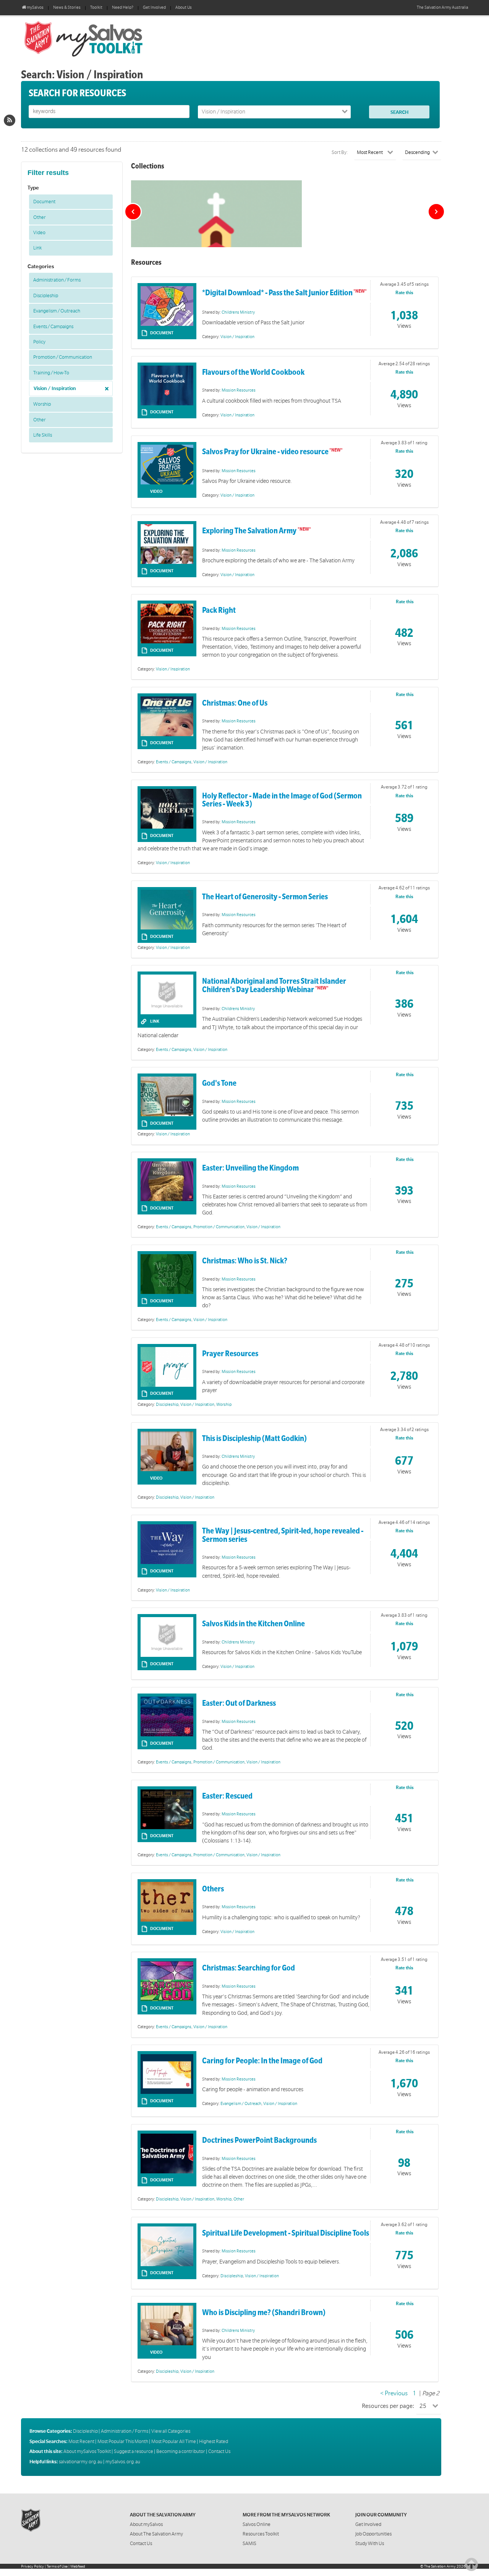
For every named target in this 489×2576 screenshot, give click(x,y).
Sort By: (340, 152)
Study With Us (370, 2544)
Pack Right (219, 610)
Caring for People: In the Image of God (262, 2061)
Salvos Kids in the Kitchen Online (253, 1624)
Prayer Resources (230, 1354)
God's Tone (219, 1083)
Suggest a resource (134, 2451)
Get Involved (154, 8)
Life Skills (43, 435)
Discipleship (46, 296)
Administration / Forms (57, 280)
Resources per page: (388, 2406)
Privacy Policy (32, 2566)
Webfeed (78, 2566)
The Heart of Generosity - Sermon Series (265, 897)
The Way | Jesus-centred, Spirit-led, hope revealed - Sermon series (283, 1535)
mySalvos (109, 38)
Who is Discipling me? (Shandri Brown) (264, 2313)
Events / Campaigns (53, 327)
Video (39, 233)
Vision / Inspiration (55, 389)
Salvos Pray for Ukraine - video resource (265, 452)
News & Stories (67, 8)
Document (44, 202)
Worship (42, 404)
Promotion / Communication (63, 357)
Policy (39, 342)
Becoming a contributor (181, 2451)
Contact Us (219, 2451)
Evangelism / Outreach (57, 311)
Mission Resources (239, 390)
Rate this (404, 293)
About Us (184, 8)
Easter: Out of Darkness (239, 1703)
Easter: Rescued (227, 1796)
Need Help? (123, 8)
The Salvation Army (440, 2566)
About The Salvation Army (156, 2534)
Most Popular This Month (123, 2442)
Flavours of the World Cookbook (253, 372)
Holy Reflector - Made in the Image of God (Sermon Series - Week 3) (282, 800)
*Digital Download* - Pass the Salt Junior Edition (277, 293)
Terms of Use (57, 2566)
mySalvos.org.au (123, 2462)
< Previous (394, 2393)
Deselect (105, 386)
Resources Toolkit (261, 2534)
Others (213, 1889)
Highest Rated (214, 2442)
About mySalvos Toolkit (87, 2451)
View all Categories (171, 2431)
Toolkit (96, 8)
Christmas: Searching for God (249, 1968)
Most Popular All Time (174, 2442)
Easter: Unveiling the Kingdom (250, 1168)
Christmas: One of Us (235, 703)
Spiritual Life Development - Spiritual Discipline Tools (286, 2233)
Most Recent (81, 2442)
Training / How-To (51, 373)
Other (40, 217)
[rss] (10, 120)
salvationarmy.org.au (81, 2462)
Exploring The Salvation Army (250, 531)
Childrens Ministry (238, 312)
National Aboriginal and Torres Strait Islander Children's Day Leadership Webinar (274, 985)
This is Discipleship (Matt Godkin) (254, 1439)
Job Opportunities (373, 2534)
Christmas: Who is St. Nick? (245, 1261)
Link (37, 248)
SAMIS (249, 2544)
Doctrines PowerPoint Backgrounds (259, 2140)
